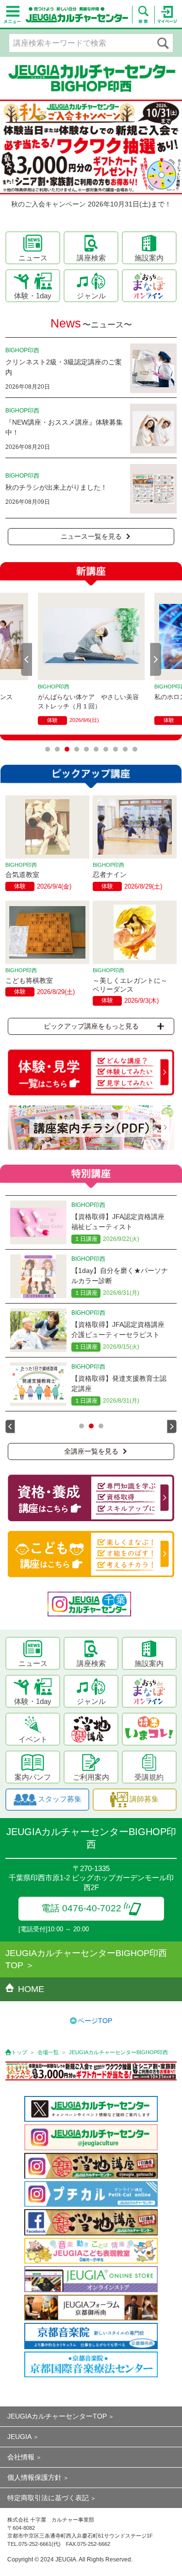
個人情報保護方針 (34, 2477)
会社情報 (21, 2457)
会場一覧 (48, 2052)
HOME (31, 1989)
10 (135, 749)
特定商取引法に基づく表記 (48, 2498)
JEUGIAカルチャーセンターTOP (57, 2416)
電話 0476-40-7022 (81, 1908)
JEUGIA (19, 2437)
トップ (19, 2052)
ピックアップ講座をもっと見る (91, 1026)
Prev (27, 659)
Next (156, 659)
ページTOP (95, 2021)
